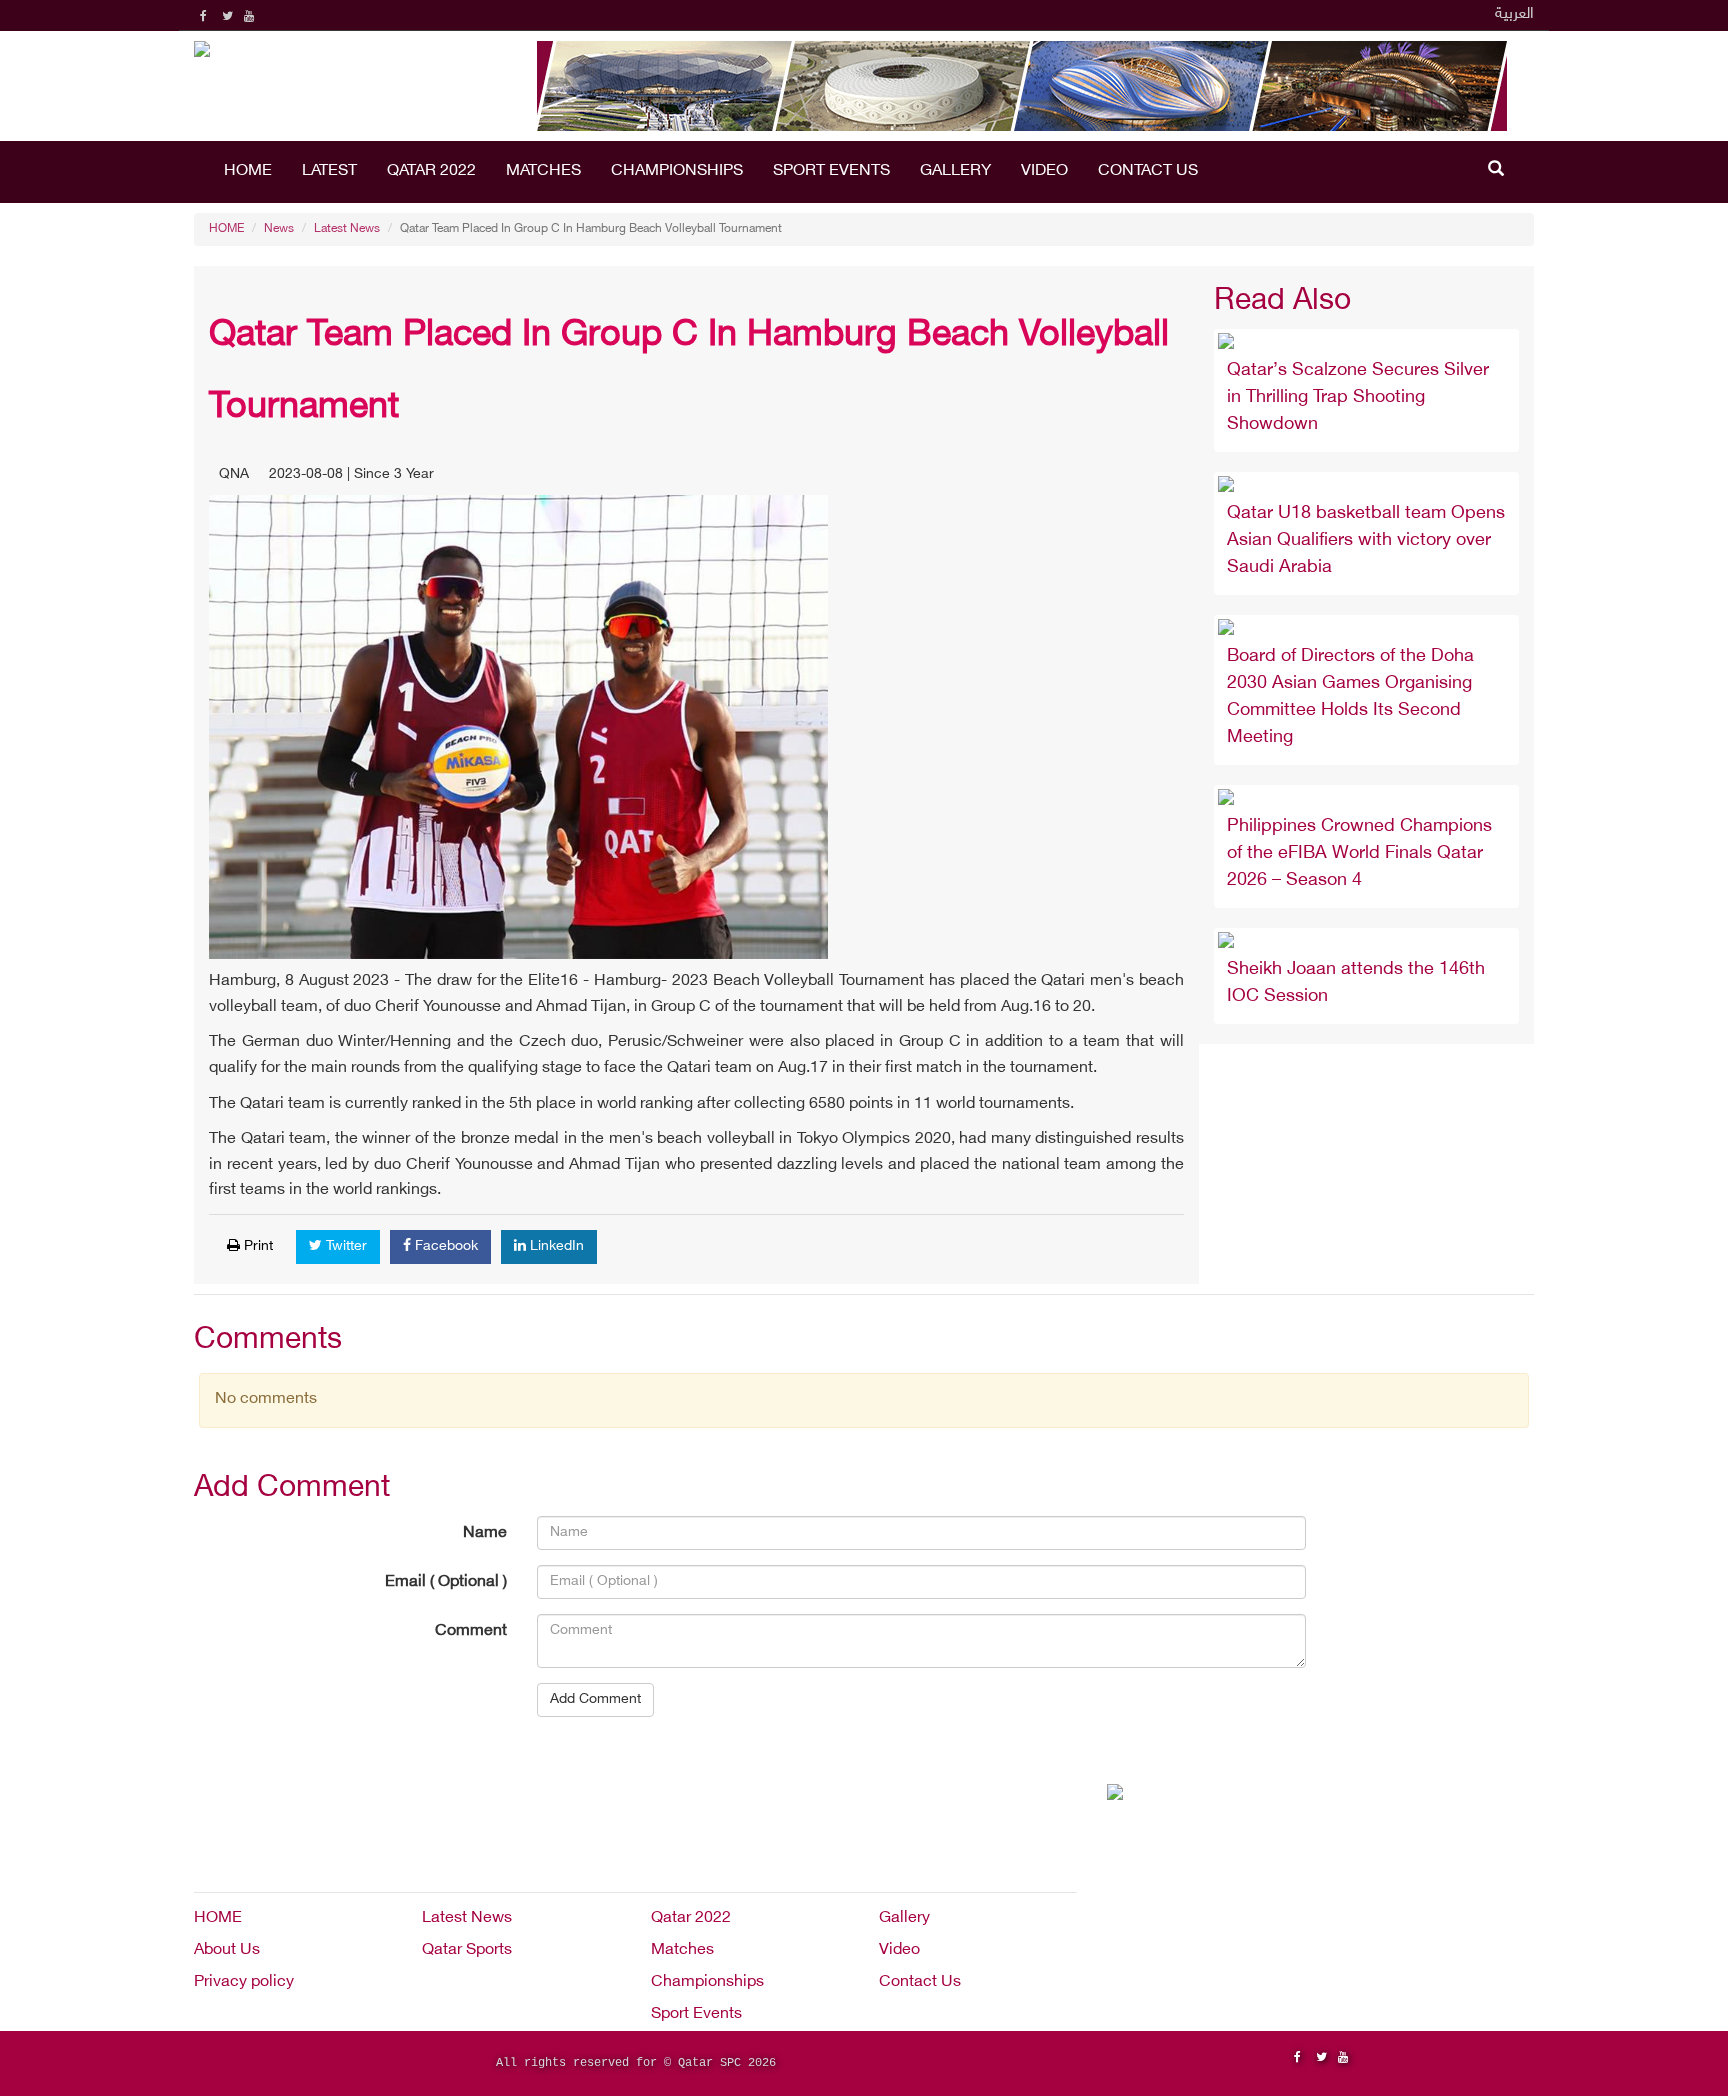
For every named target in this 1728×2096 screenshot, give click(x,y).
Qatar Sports (467, 1950)
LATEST (329, 171)
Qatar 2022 (431, 171)
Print (256, 1246)
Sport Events (831, 171)
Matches (543, 171)
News (279, 229)
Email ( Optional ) (446, 1582)
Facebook (444, 1246)
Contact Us (1148, 171)
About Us (227, 1950)
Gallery (955, 171)
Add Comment (595, 1699)
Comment (471, 1631)
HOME (248, 171)
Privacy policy (244, 1982)
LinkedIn (555, 1246)
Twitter (344, 1246)
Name (485, 1533)
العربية (1514, 14)
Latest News (347, 229)
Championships (677, 171)
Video (1044, 171)
